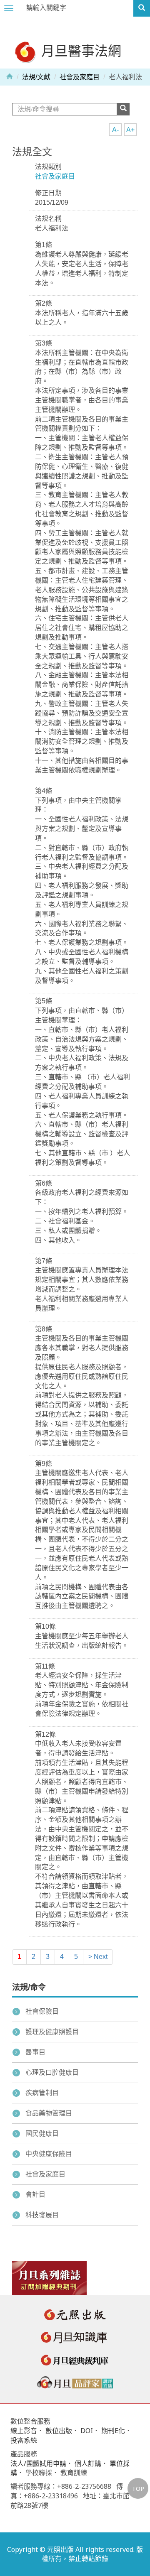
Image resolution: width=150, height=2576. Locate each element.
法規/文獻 (36, 77)
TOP (138, 2488)
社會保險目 (42, 2011)
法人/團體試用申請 (38, 2463)
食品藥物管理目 (49, 2113)
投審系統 (24, 2440)
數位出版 (59, 2431)
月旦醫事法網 (80, 50)
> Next (98, 1957)
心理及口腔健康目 (52, 2072)
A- (115, 130)
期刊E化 (113, 2431)
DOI (87, 2431)
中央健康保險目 (49, 2154)
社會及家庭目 (80, 77)
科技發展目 (42, 2215)
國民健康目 (42, 2134)
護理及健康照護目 (52, 2032)
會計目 (35, 2195)
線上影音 (24, 2431)
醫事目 (35, 2052)
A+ (130, 130)
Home (10, 76)
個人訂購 (88, 2463)
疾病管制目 (42, 2093)
